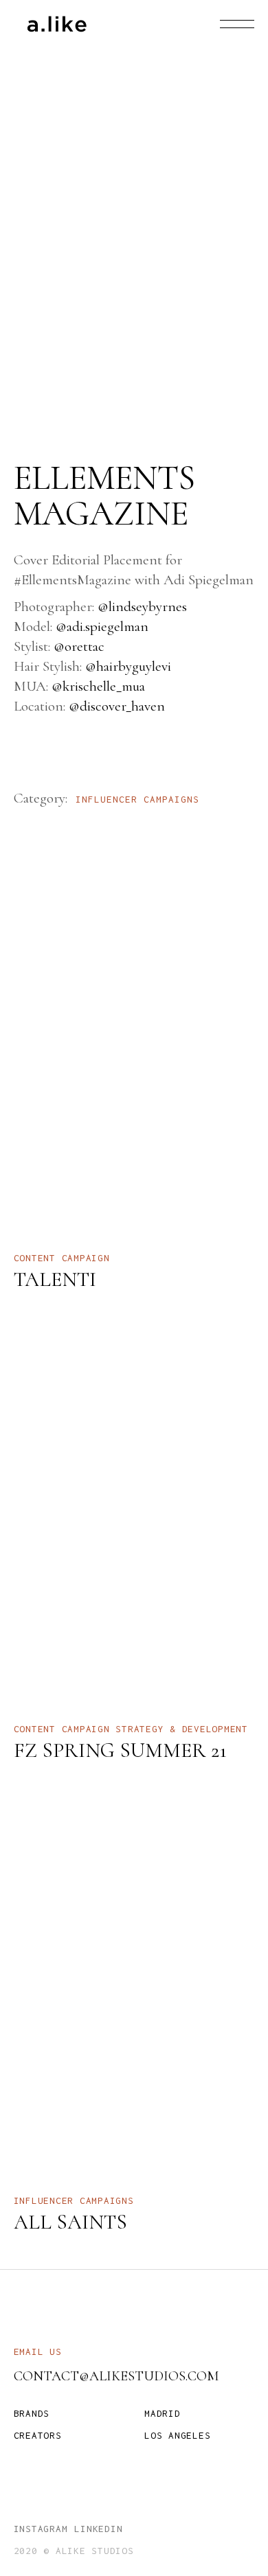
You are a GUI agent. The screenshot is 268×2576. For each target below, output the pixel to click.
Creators (38, 2435)
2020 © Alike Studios (74, 2551)
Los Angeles (177, 2435)
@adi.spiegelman (102, 626)
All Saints (70, 2222)
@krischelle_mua (98, 686)
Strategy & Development (182, 1729)
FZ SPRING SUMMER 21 (120, 1750)
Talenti (55, 1279)
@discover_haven (117, 706)
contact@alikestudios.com (116, 2376)
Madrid (163, 2413)
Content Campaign (62, 1258)
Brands (32, 2413)
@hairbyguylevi (128, 666)
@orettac (79, 646)
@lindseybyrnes (142, 607)
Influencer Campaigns (138, 799)
